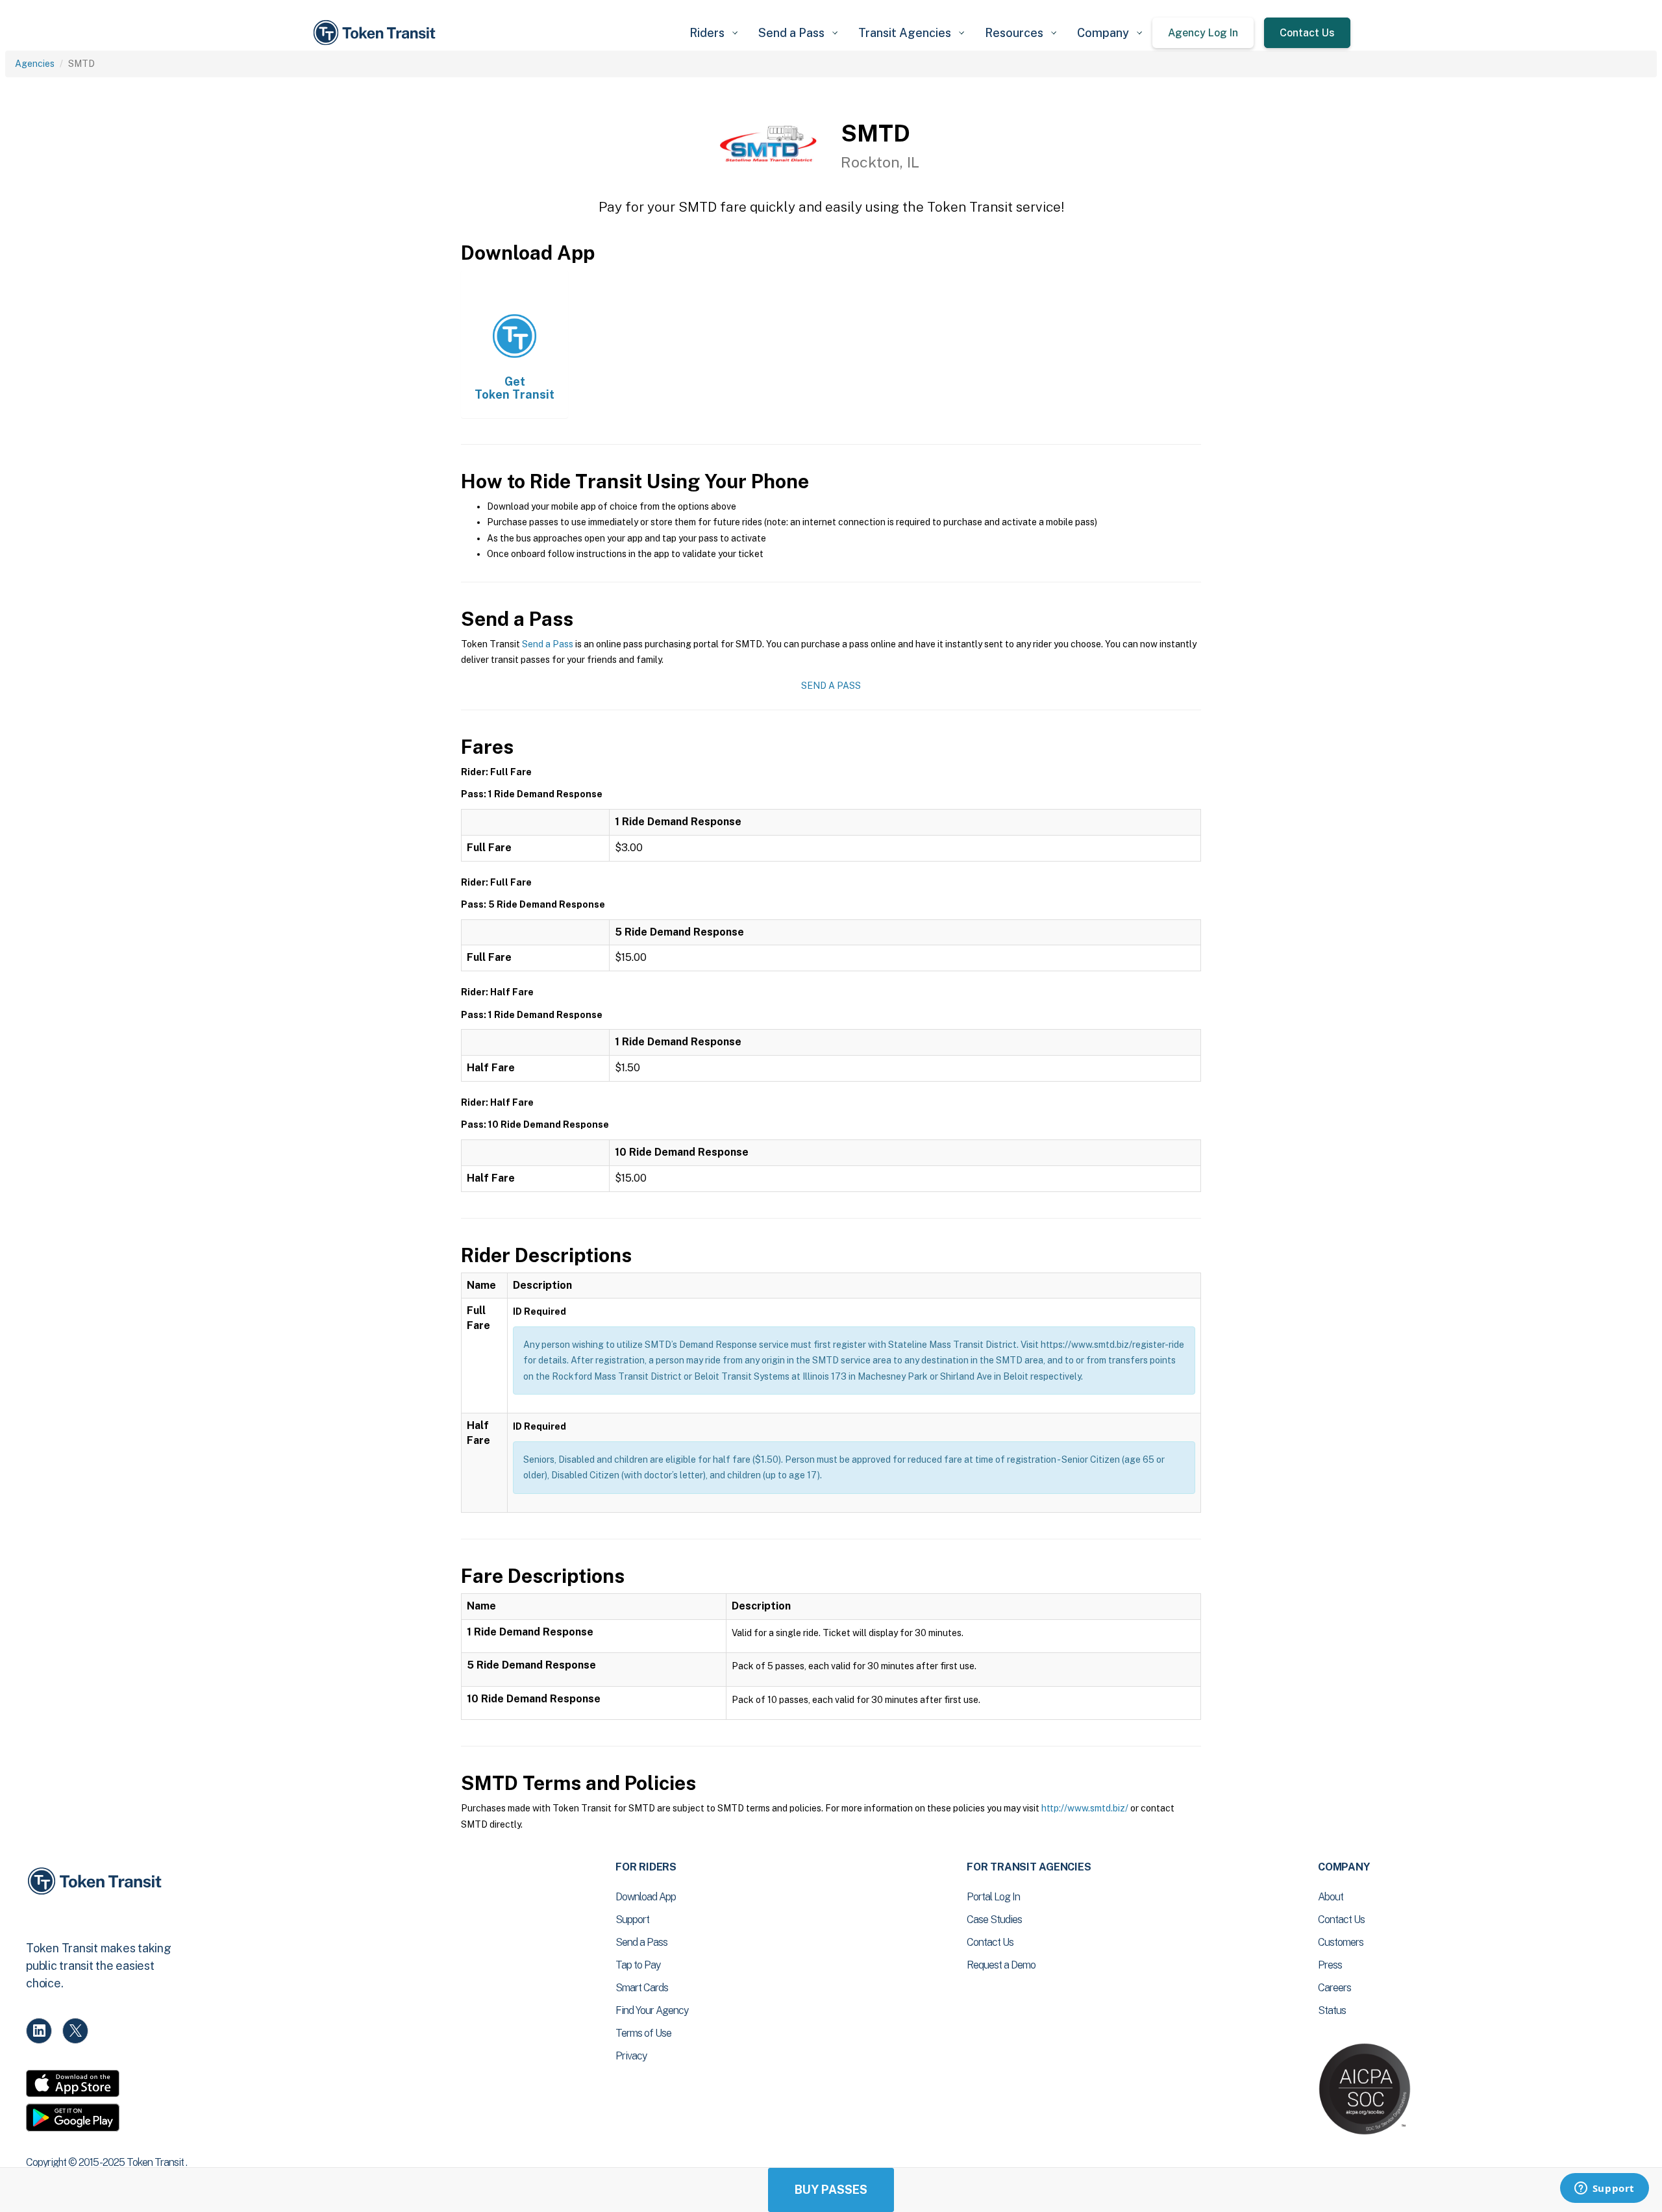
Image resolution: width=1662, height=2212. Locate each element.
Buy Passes (831, 2190)
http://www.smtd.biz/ (1085, 1808)
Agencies (35, 64)
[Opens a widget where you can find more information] (1604, 2189)
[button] (713, 33)
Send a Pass (548, 644)
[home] (377, 33)
